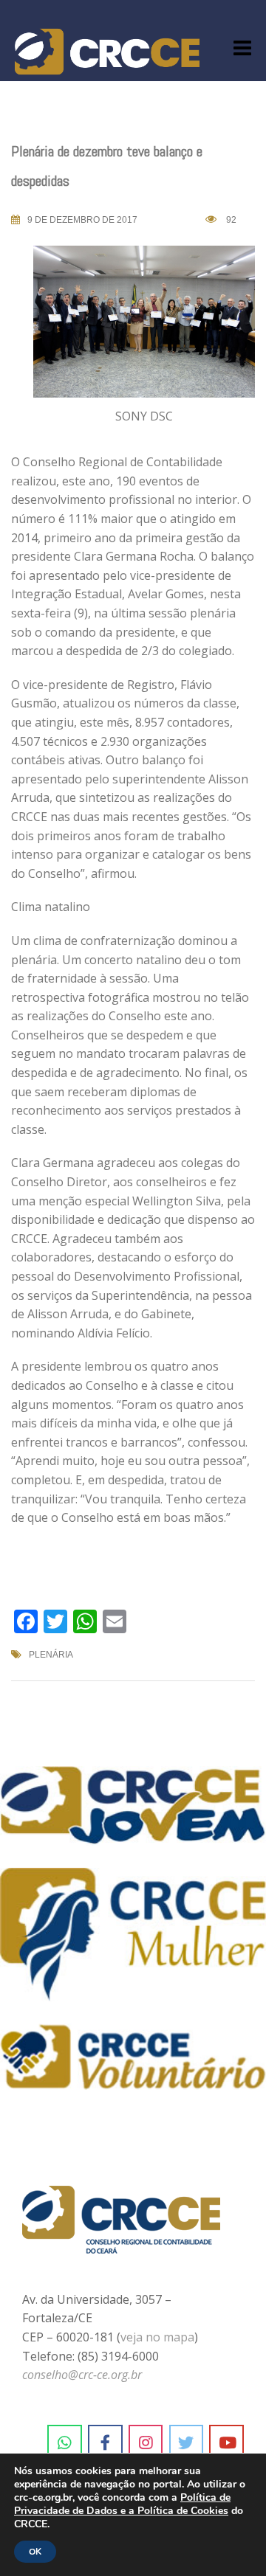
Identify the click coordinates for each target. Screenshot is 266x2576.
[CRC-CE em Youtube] (226, 2442)
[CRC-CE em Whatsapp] (65, 2442)
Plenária (51, 1655)
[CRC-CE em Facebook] (105, 2442)
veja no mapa (157, 2337)
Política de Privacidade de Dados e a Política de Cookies (122, 2504)
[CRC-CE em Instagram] (146, 2442)
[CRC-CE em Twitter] (187, 2442)
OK (35, 2552)
